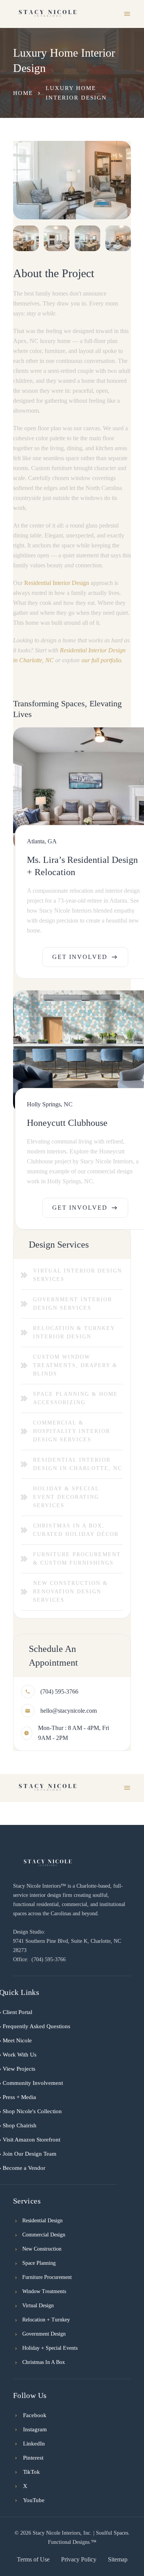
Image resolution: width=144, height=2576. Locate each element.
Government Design (44, 2334)
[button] (127, 14)
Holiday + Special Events (50, 2348)
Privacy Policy (79, 2559)
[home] (48, 14)
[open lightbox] (72, 180)
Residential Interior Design (57, 583)
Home (23, 93)
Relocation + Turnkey (46, 2320)
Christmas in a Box (44, 2362)
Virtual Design (38, 2306)
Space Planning (39, 2263)
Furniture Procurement (47, 2277)
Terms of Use (33, 2559)
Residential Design (42, 2221)
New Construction (42, 2249)
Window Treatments (44, 2291)
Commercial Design (44, 2235)
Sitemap (118, 2559)
